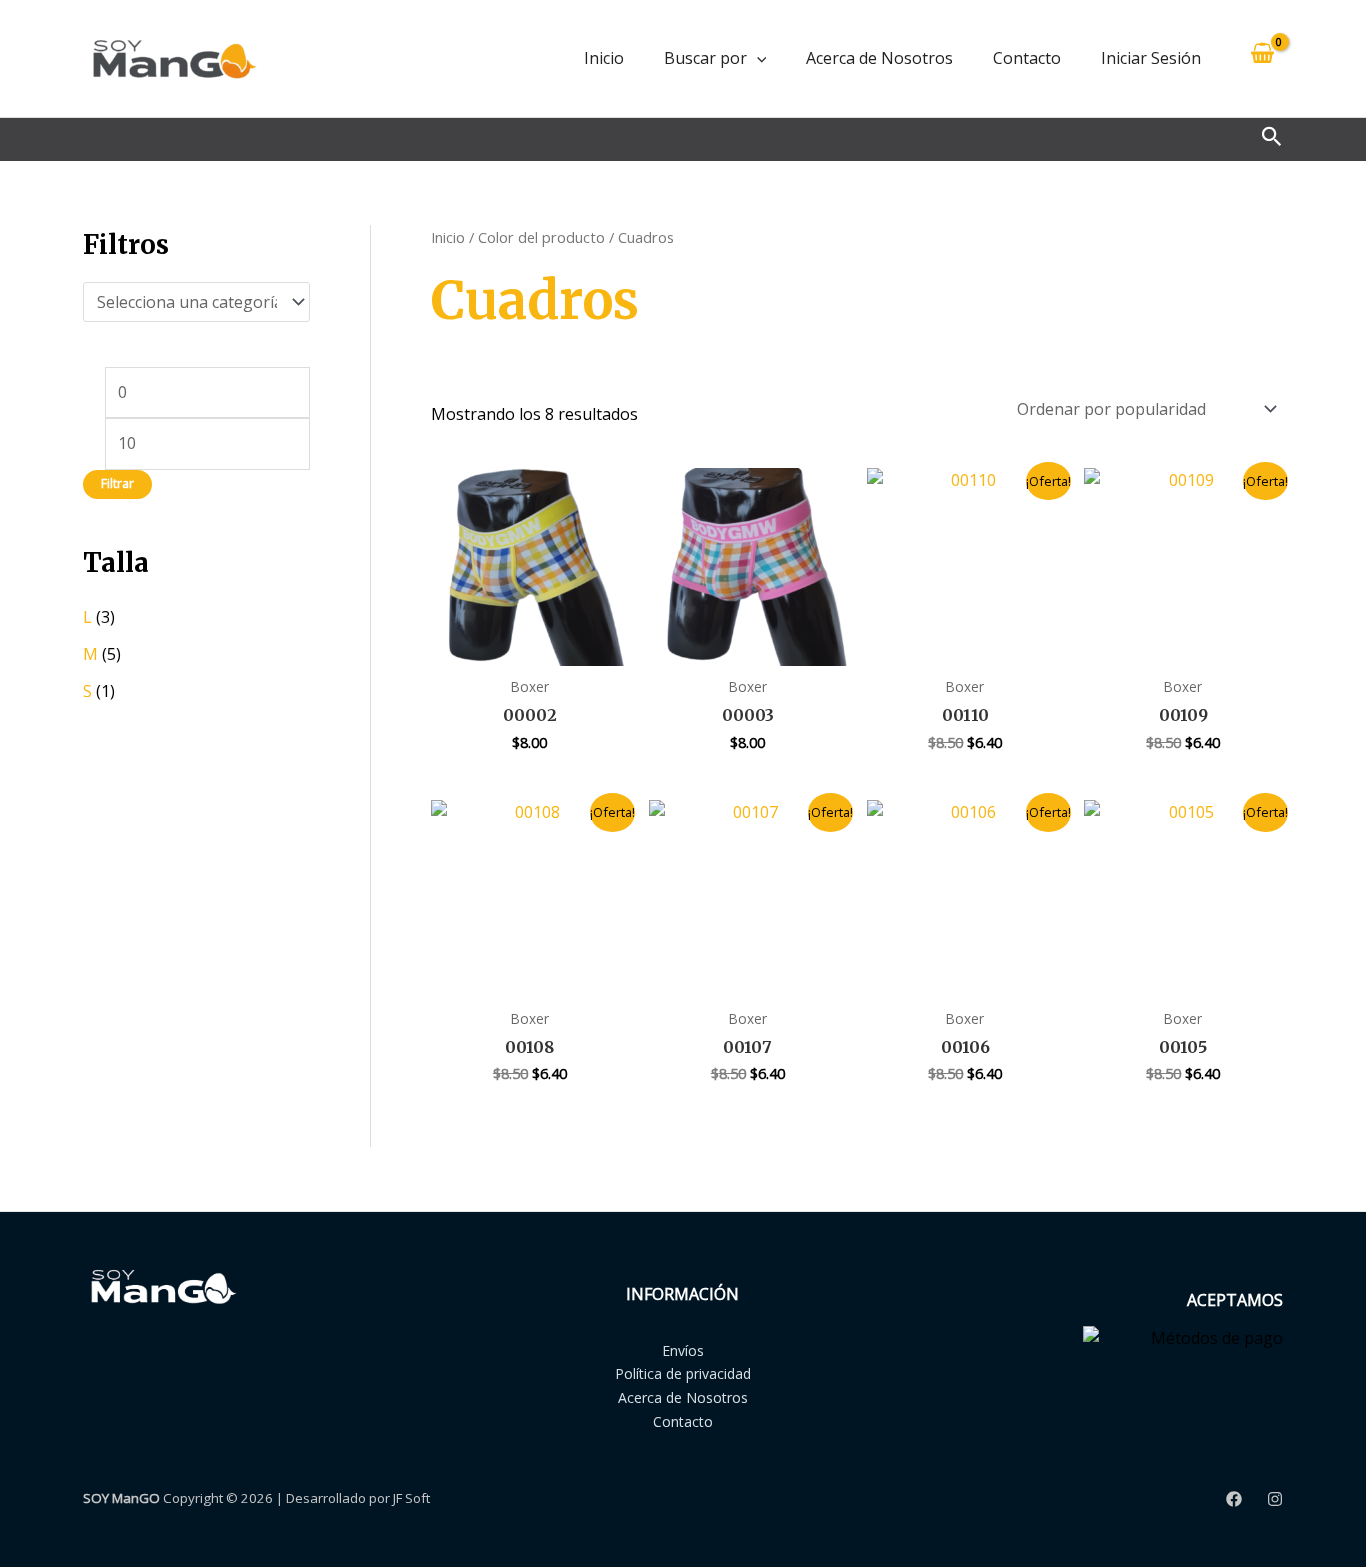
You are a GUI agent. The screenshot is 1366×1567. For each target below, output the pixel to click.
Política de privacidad (683, 1373)
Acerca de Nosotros (879, 58)
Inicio (604, 58)
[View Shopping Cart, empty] (1262, 58)
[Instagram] (1275, 1499)
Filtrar (117, 483)
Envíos (683, 1350)
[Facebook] (1234, 1499)
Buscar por (705, 58)
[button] (757, 58)
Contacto (1027, 58)
